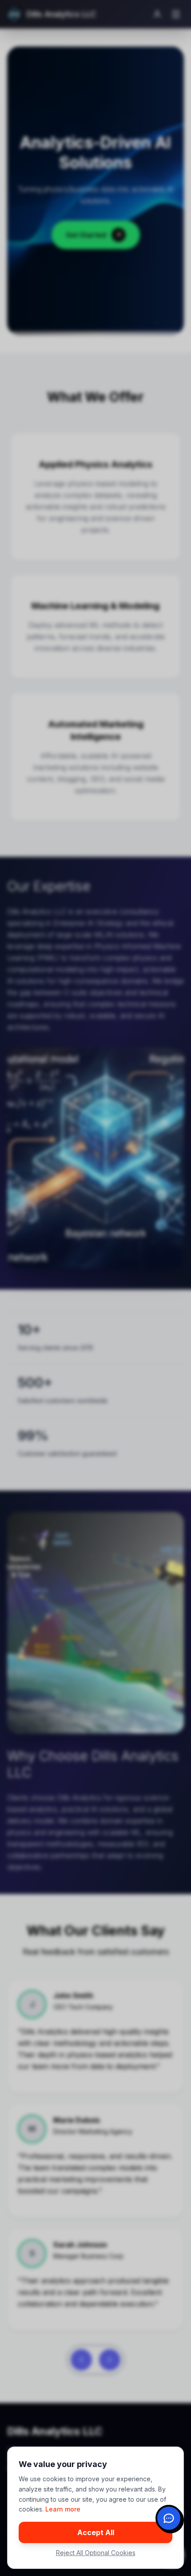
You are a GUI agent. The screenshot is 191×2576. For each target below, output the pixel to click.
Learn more (63, 2509)
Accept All (96, 2532)
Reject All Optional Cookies (96, 2553)
